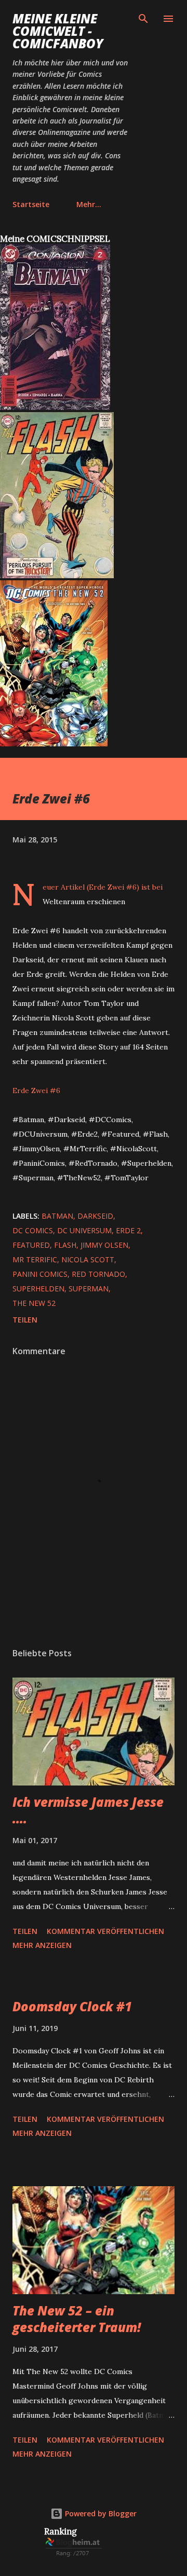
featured (31, 1245)
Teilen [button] (25, 1320)
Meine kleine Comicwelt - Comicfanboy (58, 31)
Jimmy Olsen (104, 1245)
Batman (57, 1216)
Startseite (31, 204)
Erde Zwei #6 (36, 1091)
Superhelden (38, 1289)
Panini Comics (40, 1274)
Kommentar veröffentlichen (105, 1931)
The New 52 (34, 1303)
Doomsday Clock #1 (72, 2006)
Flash (65, 1245)
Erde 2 (128, 1230)
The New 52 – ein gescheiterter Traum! (77, 2319)
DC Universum (84, 1230)
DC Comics (33, 1230)
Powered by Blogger (100, 2513)
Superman (89, 1289)
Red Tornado (98, 1274)
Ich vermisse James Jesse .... (88, 1810)
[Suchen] (143, 19)
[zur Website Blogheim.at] (74, 2555)
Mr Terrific (35, 1259)
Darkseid (95, 1216)
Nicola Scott (88, 1259)
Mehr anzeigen (42, 1945)
